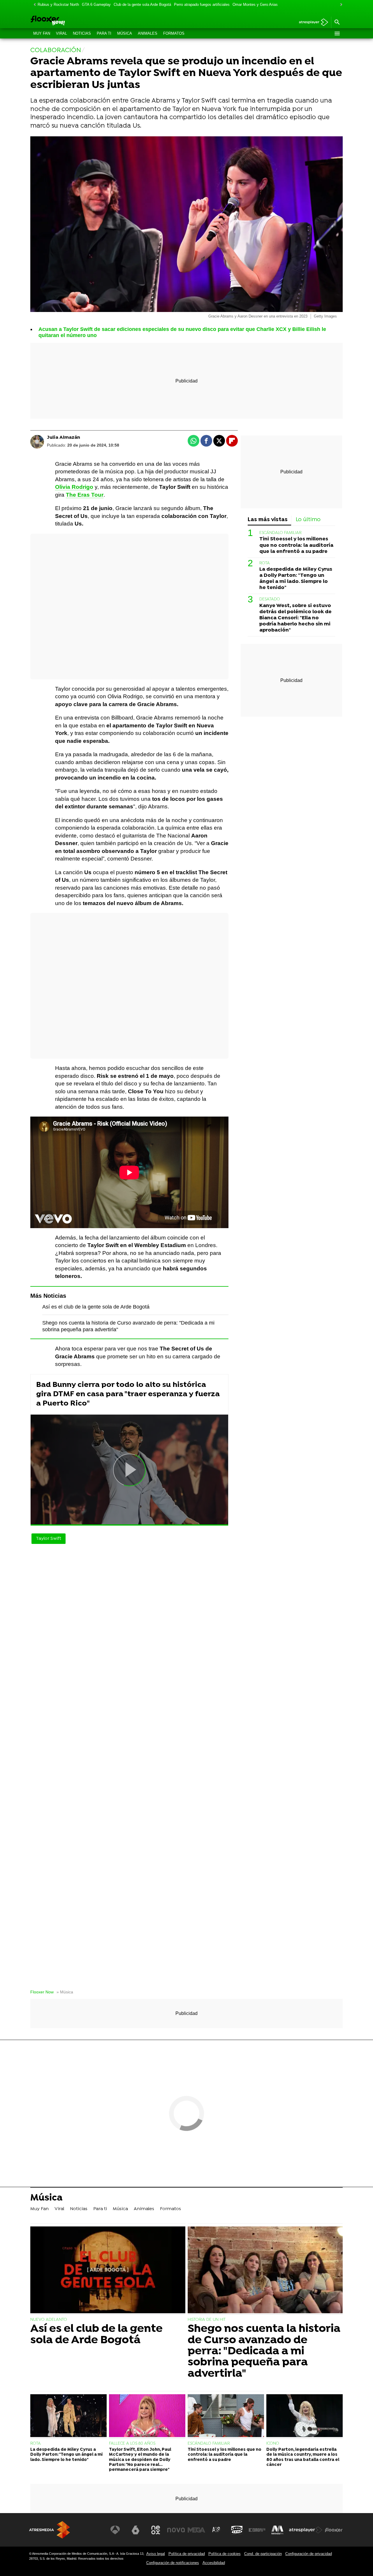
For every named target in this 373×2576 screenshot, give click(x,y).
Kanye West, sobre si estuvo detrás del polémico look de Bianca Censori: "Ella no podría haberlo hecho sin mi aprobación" (295, 618)
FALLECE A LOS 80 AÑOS (132, 2444)
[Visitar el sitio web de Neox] (156, 2530)
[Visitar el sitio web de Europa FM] (257, 2530)
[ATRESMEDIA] (50, 2530)
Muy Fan (42, 33)
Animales (148, 33)
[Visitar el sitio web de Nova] (176, 2530)
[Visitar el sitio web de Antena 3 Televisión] (115, 2530)
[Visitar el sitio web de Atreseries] (217, 2530)
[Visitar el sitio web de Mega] (196, 2530)
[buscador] (337, 22)
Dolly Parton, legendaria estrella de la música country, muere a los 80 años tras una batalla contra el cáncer (303, 2457)
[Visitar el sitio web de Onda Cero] (237, 2530)
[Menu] (337, 33)
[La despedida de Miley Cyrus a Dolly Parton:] (68, 2416)
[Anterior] (33, 5)
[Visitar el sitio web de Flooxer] (334, 2530)
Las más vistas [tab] (268, 520)
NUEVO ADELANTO (49, 2320)
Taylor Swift (49, 1539)
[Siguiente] (340, 5)
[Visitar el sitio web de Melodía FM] (277, 2530)
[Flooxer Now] (70, 21)
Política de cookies (225, 2554)
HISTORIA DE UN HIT (207, 2320)
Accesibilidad (214, 2563)
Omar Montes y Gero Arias (255, 5)
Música (125, 33)
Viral (61, 33)
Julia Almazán (64, 438)
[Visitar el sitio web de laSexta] (136, 2530)
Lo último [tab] (308, 520)
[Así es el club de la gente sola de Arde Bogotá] (108, 2271)
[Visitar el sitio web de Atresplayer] (306, 2530)
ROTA (265, 563)
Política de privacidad (187, 2554)
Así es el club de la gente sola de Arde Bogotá (96, 1307)
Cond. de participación (263, 2554)
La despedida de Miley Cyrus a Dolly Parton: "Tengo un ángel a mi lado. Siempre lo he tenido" (296, 579)
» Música (65, 1992)
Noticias (82, 33)
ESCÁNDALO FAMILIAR (280, 533)
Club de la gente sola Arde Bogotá (142, 5)
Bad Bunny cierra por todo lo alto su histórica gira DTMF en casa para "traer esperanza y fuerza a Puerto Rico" (128, 1394)
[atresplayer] (311, 23)
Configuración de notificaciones (173, 2563)
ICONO (273, 2444)
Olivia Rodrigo (74, 487)
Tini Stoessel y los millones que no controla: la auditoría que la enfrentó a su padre (296, 545)
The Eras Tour (85, 495)
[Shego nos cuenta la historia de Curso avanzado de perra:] (265, 2271)
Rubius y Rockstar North (58, 5)
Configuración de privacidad (309, 2554)
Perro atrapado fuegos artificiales (202, 5)
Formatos (174, 33)
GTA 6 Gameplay (96, 5)
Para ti (104, 33)
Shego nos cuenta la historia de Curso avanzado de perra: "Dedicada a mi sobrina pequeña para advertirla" (264, 2351)
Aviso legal (156, 2554)
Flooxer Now (42, 1992)
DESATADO (270, 600)
